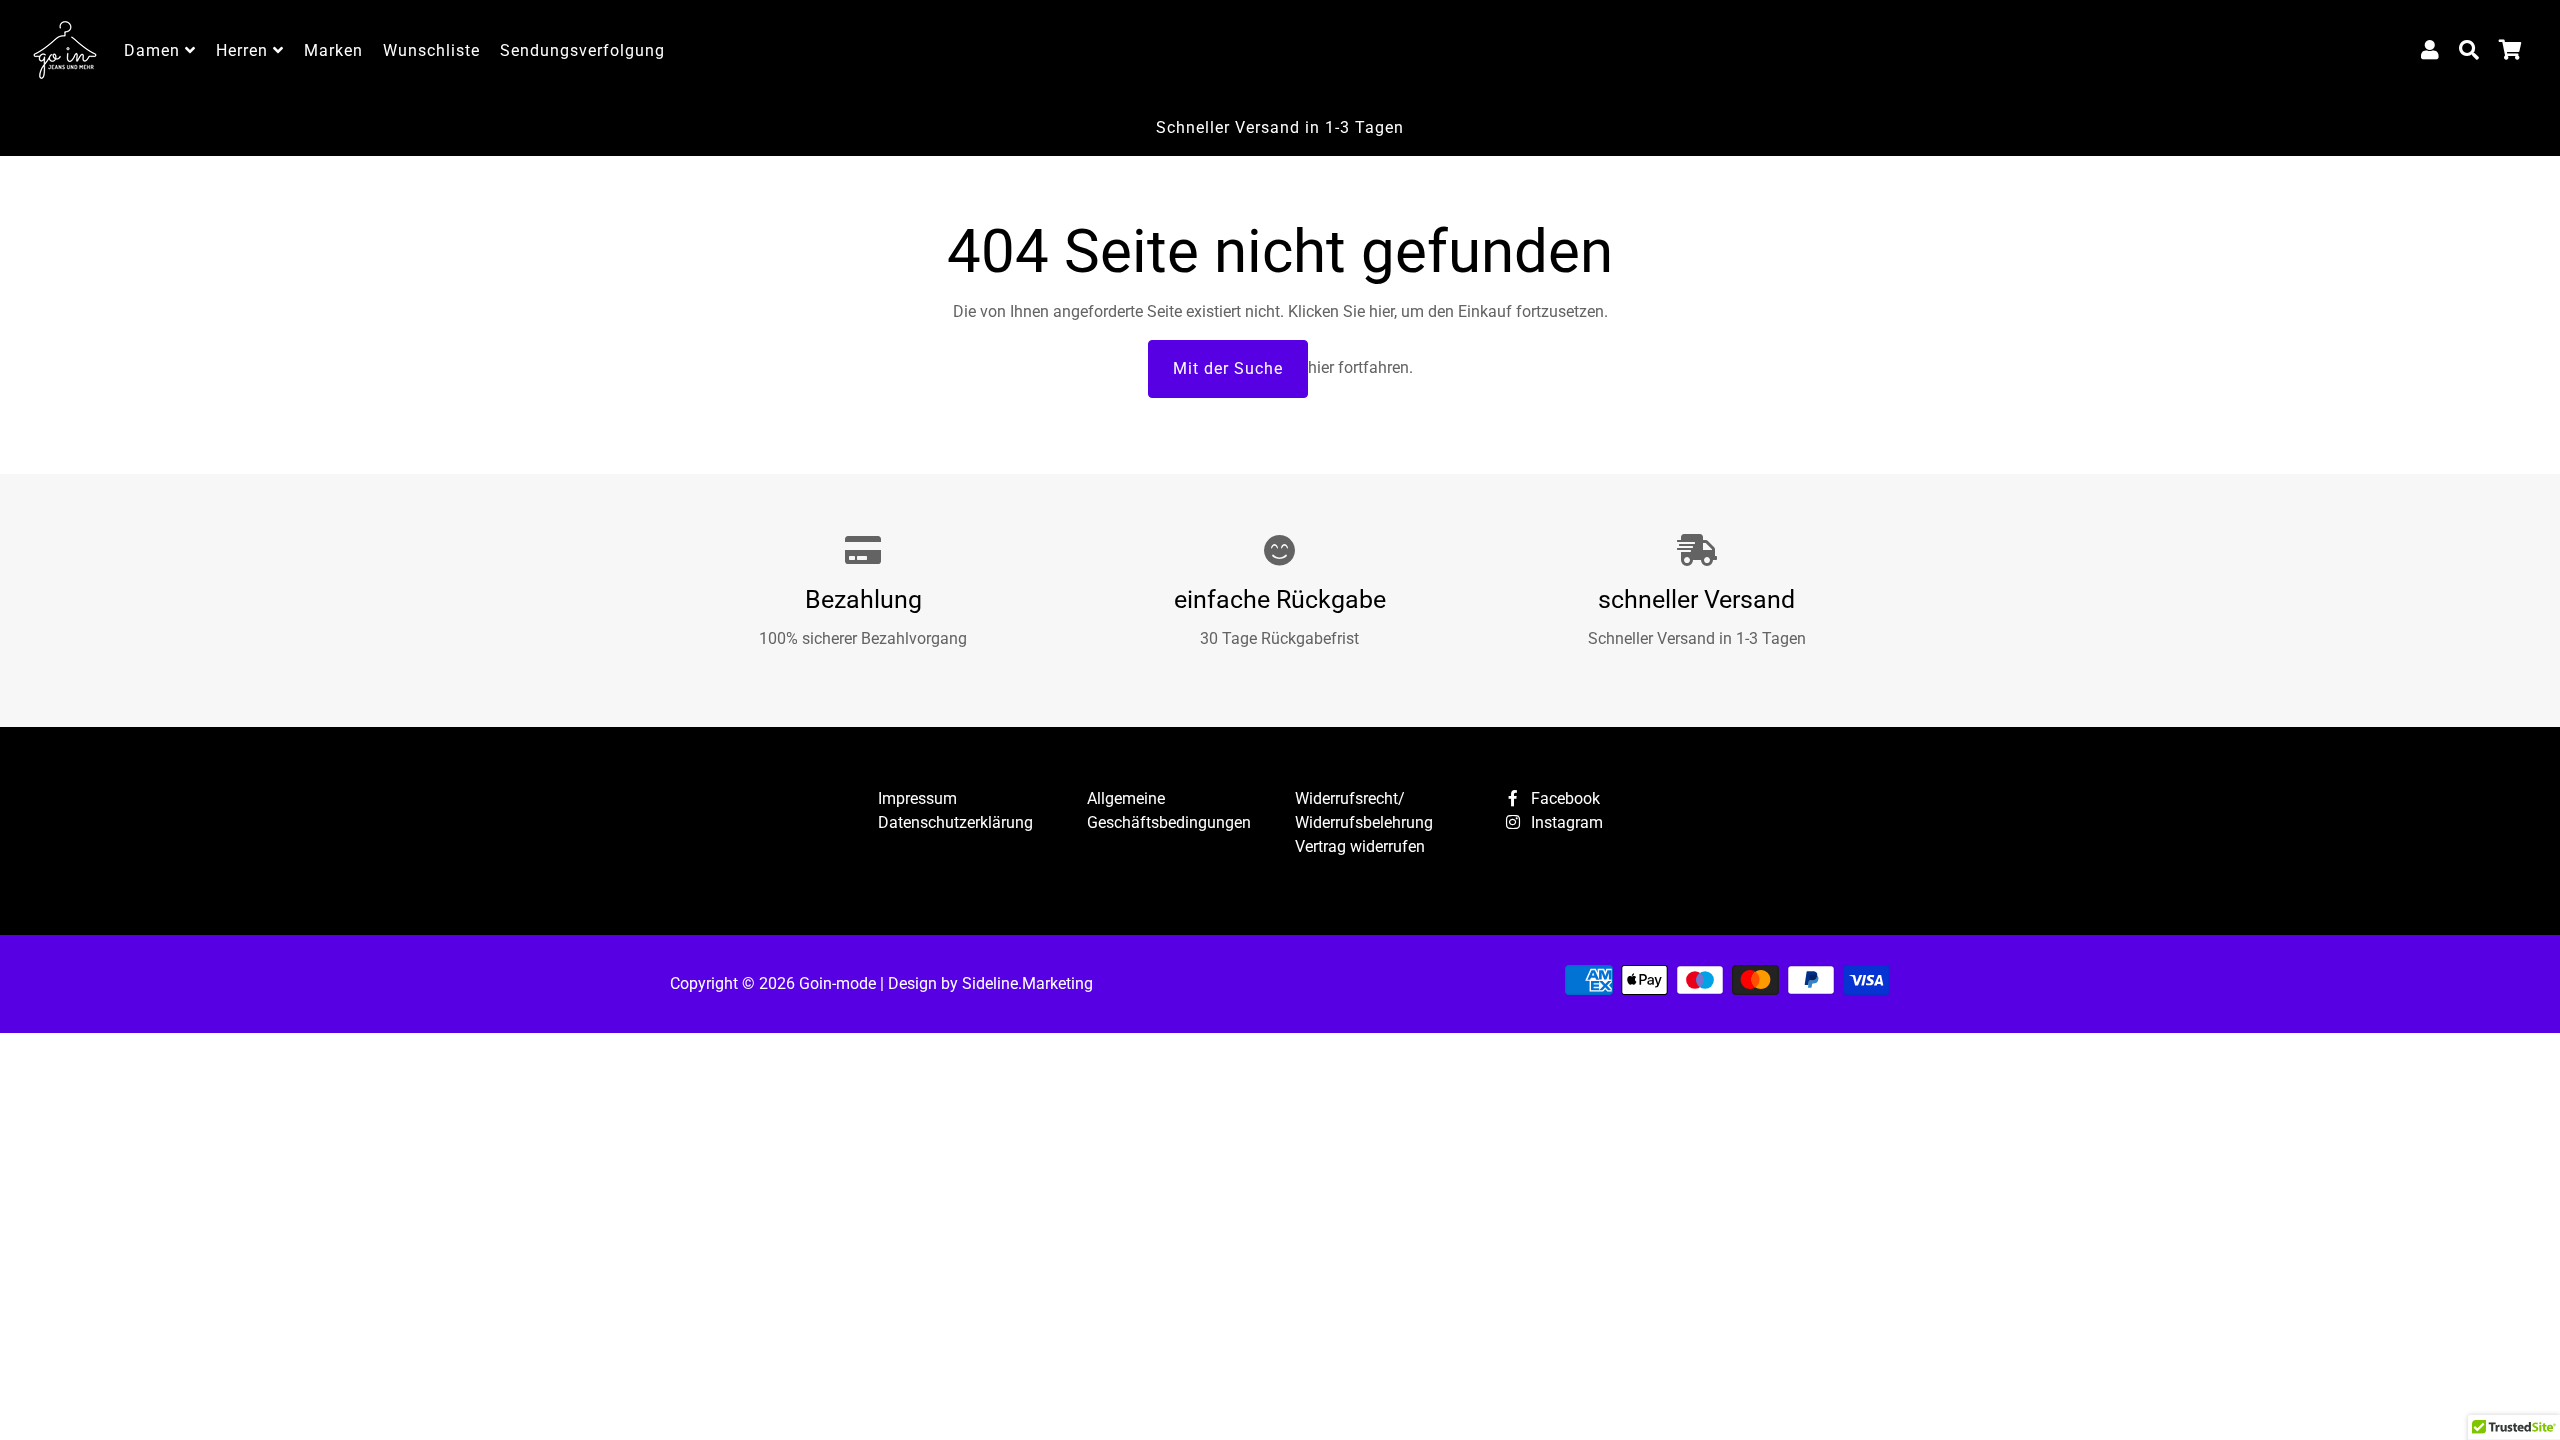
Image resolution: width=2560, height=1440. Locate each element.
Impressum (917, 798)
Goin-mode (837, 983)
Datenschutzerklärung (955, 822)
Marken (333, 50)
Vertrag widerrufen (1360, 846)
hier (1381, 311)
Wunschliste (431, 50)
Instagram (1565, 822)
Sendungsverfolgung (582, 50)
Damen (154, 50)
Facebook (1563, 798)
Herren (244, 50)
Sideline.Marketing (1027, 983)
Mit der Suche (1228, 368)
